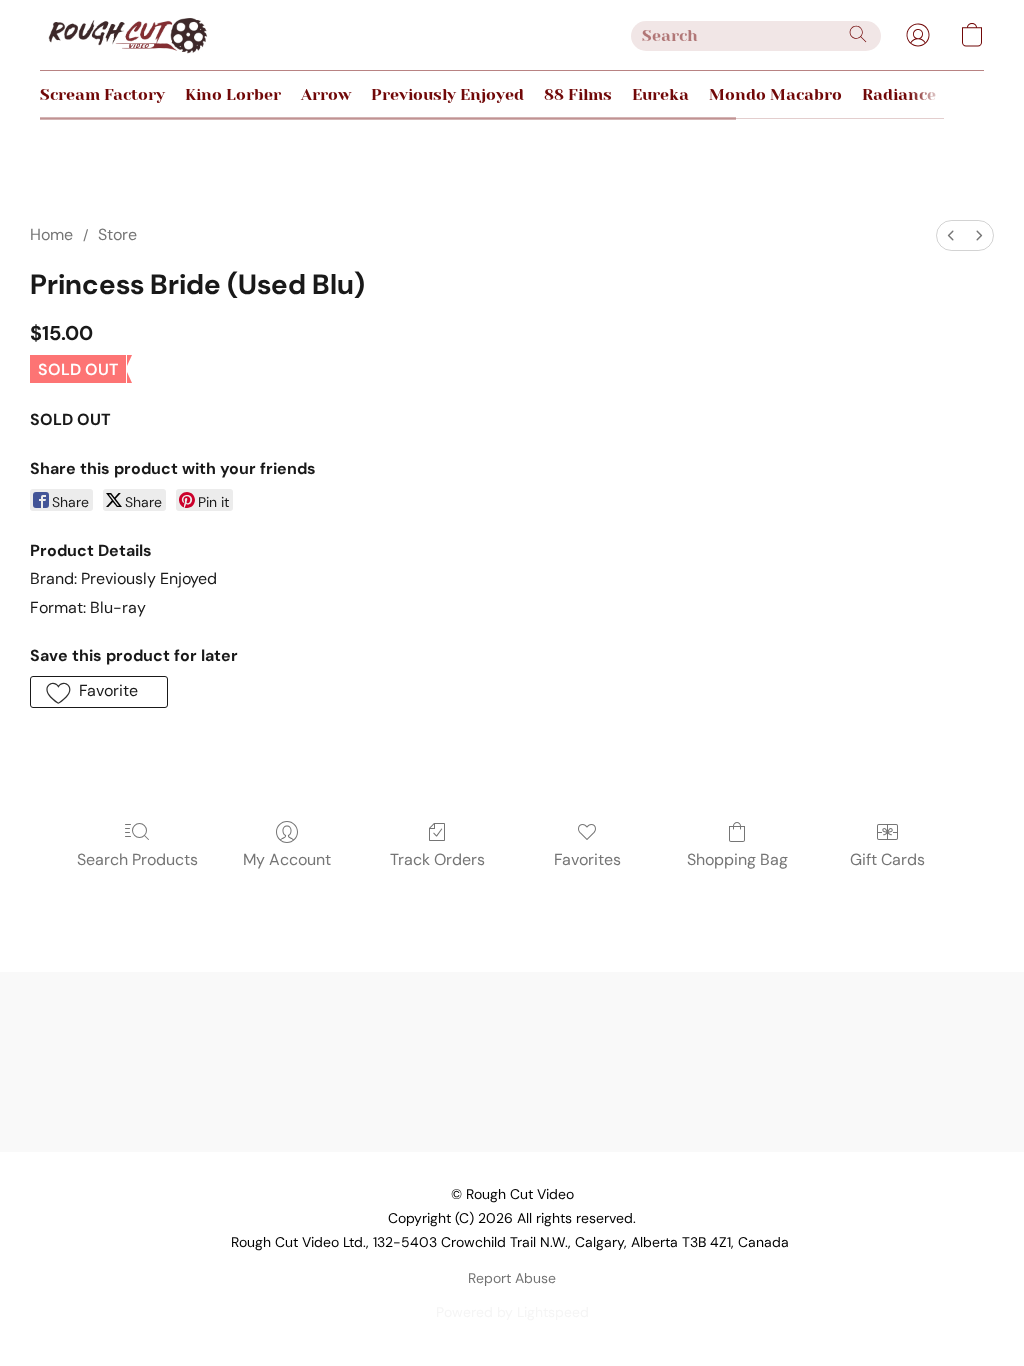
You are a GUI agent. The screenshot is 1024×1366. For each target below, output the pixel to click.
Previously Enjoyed (447, 94)
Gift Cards (887, 859)
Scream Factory (102, 94)
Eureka (660, 94)
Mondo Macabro (775, 94)
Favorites (587, 859)
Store (117, 234)
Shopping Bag (737, 859)
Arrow (326, 94)
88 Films (578, 94)
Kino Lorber (233, 94)
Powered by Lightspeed (512, 1312)
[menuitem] (951, 235)
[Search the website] (858, 34)
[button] (127, 35)
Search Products (137, 859)
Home (51, 234)
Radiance (899, 94)
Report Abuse (512, 1278)
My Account (287, 859)
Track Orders (437, 859)
